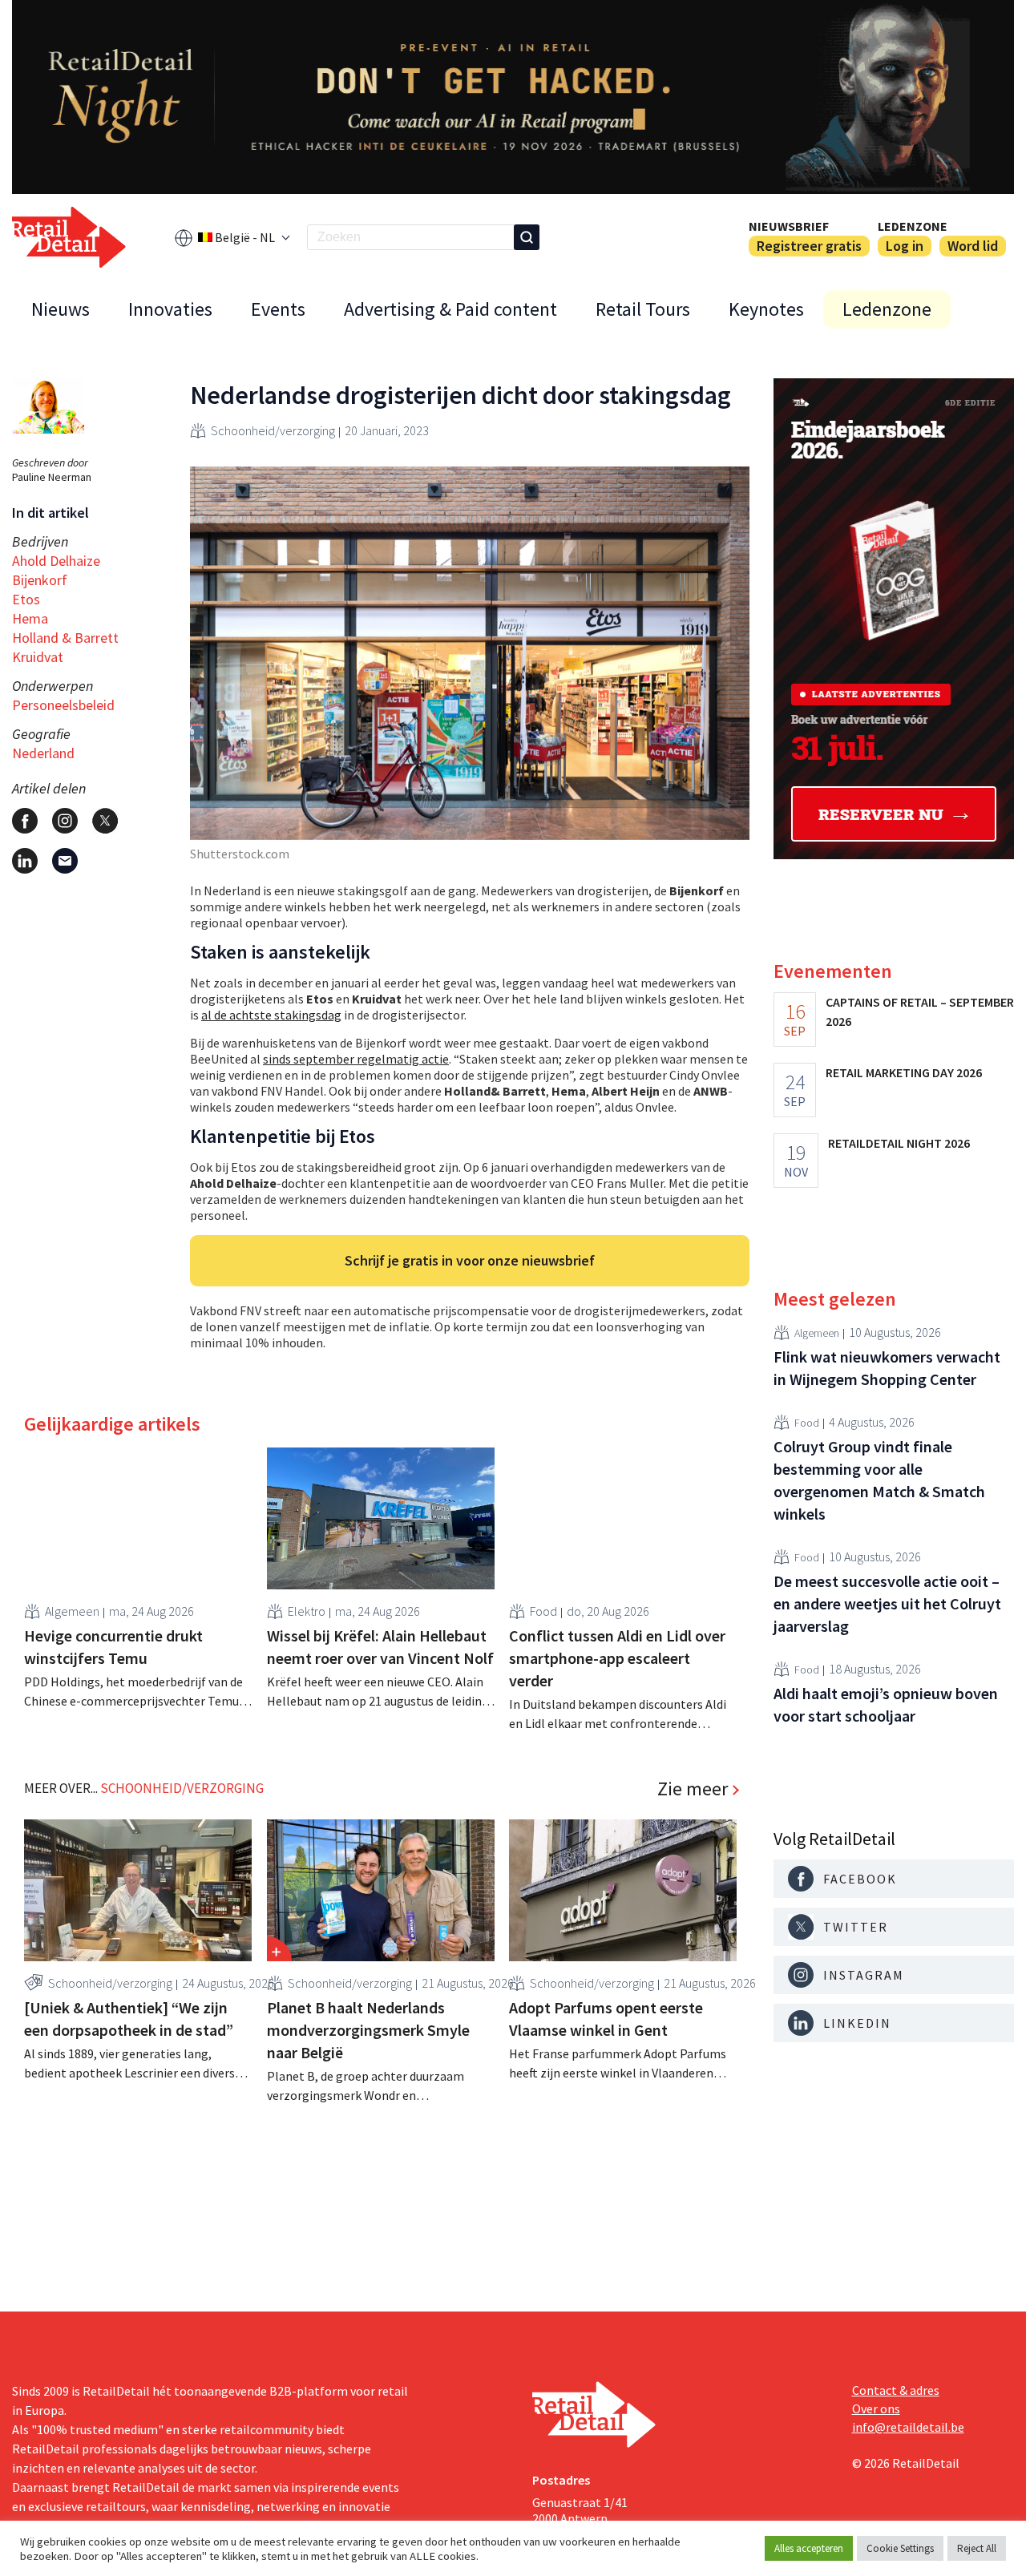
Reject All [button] (977, 2548)
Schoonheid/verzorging (273, 430)
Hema (30, 618)
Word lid (973, 246)
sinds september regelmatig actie (356, 1059)
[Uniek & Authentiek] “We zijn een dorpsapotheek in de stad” (129, 2019)
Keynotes (766, 309)
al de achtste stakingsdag (271, 1015)
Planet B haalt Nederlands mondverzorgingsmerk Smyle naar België (368, 2030)
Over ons (876, 2408)
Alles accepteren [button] (809, 2548)
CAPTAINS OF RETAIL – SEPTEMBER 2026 (920, 1011)
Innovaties (170, 309)
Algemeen (72, 1611)
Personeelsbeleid (63, 705)
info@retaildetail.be (908, 2427)
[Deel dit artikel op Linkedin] (25, 861)
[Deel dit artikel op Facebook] (25, 821)
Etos (26, 599)
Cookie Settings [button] (900, 2548)
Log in (905, 246)
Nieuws (61, 309)
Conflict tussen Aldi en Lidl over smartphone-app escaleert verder (617, 1658)
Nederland (43, 753)
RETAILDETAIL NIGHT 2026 (899, 1143)
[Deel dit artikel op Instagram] (65, 821)
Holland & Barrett (65, 638)
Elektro (307, 1611)
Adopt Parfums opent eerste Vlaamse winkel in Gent (606, 2019)
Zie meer (693, 1789)
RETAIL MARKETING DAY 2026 (904, 1072)
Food (543, 1611)
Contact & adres (896, 2390)
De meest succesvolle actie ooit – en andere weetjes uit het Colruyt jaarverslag (887, 1603)
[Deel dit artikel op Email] (65, 861)
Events (278, 309)
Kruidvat (38, 657)
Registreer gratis (809, 246)
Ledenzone (913, 226)
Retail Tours (643, 309)
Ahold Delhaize (56, 561)
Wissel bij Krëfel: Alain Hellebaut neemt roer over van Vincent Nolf (380, 1647)
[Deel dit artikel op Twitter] (105, 821)
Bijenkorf (40, 580)
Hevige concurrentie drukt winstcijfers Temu (113, 1647)
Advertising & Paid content (450, 309)
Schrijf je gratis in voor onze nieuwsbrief (470, 1260)
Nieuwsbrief (789, 226)
